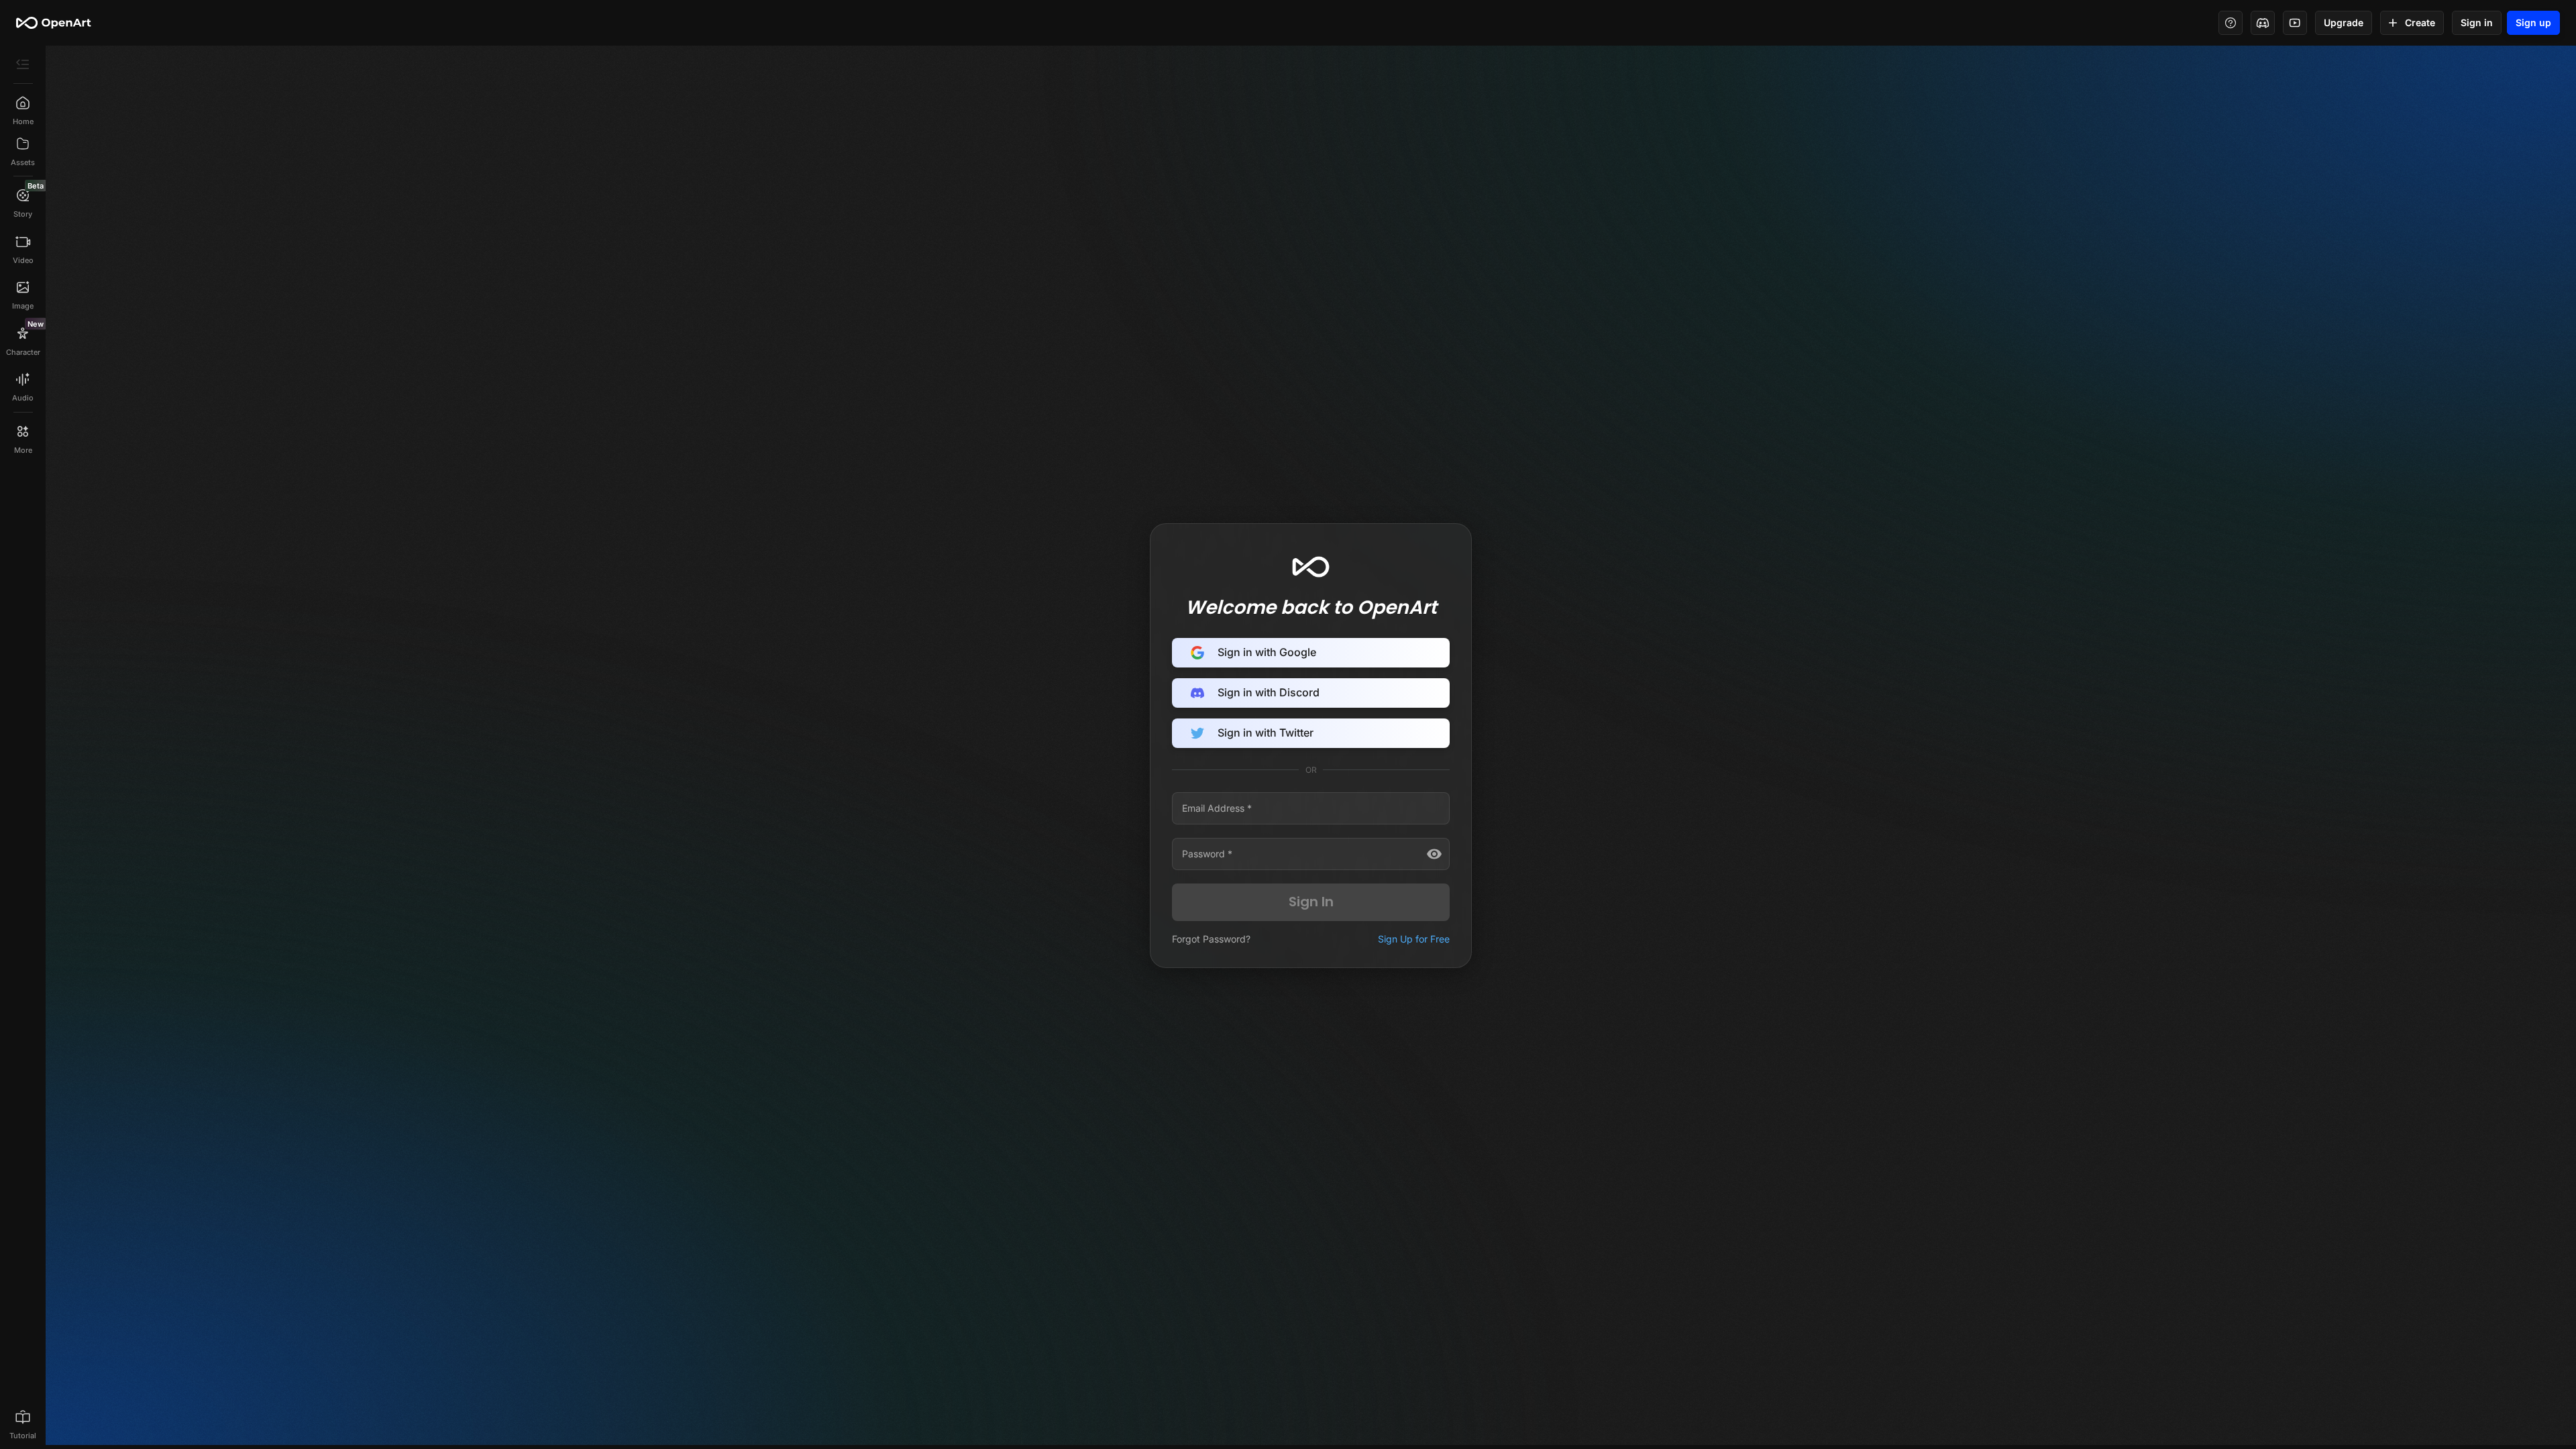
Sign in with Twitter (1266, 733)
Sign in (2477, 22)
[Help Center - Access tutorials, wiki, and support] (2231, 23)
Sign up (2533, 22)
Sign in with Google (1267, 652)
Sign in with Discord (1269, 692)
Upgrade (2344, 22)
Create (2420, 22)
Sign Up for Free (1414, 939)
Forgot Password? (1211, 939)
